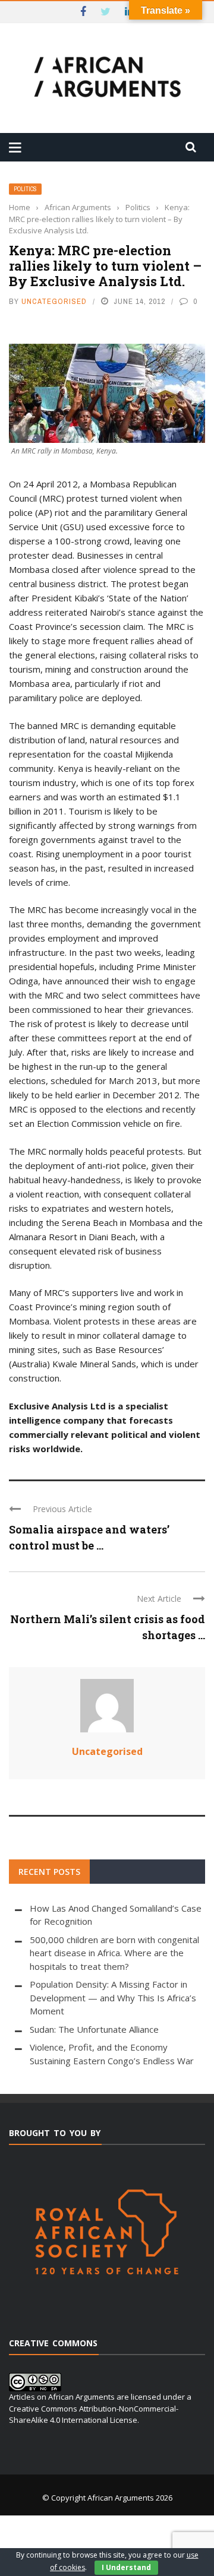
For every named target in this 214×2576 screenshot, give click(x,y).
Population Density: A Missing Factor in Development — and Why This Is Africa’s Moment (113, 1997)
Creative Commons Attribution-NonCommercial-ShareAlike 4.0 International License (94, 2415)
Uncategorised (54, 301)
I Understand (126, 2567)
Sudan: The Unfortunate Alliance (94, 2029)
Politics (25, 189)
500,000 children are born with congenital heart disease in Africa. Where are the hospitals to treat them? (114, 1953)
